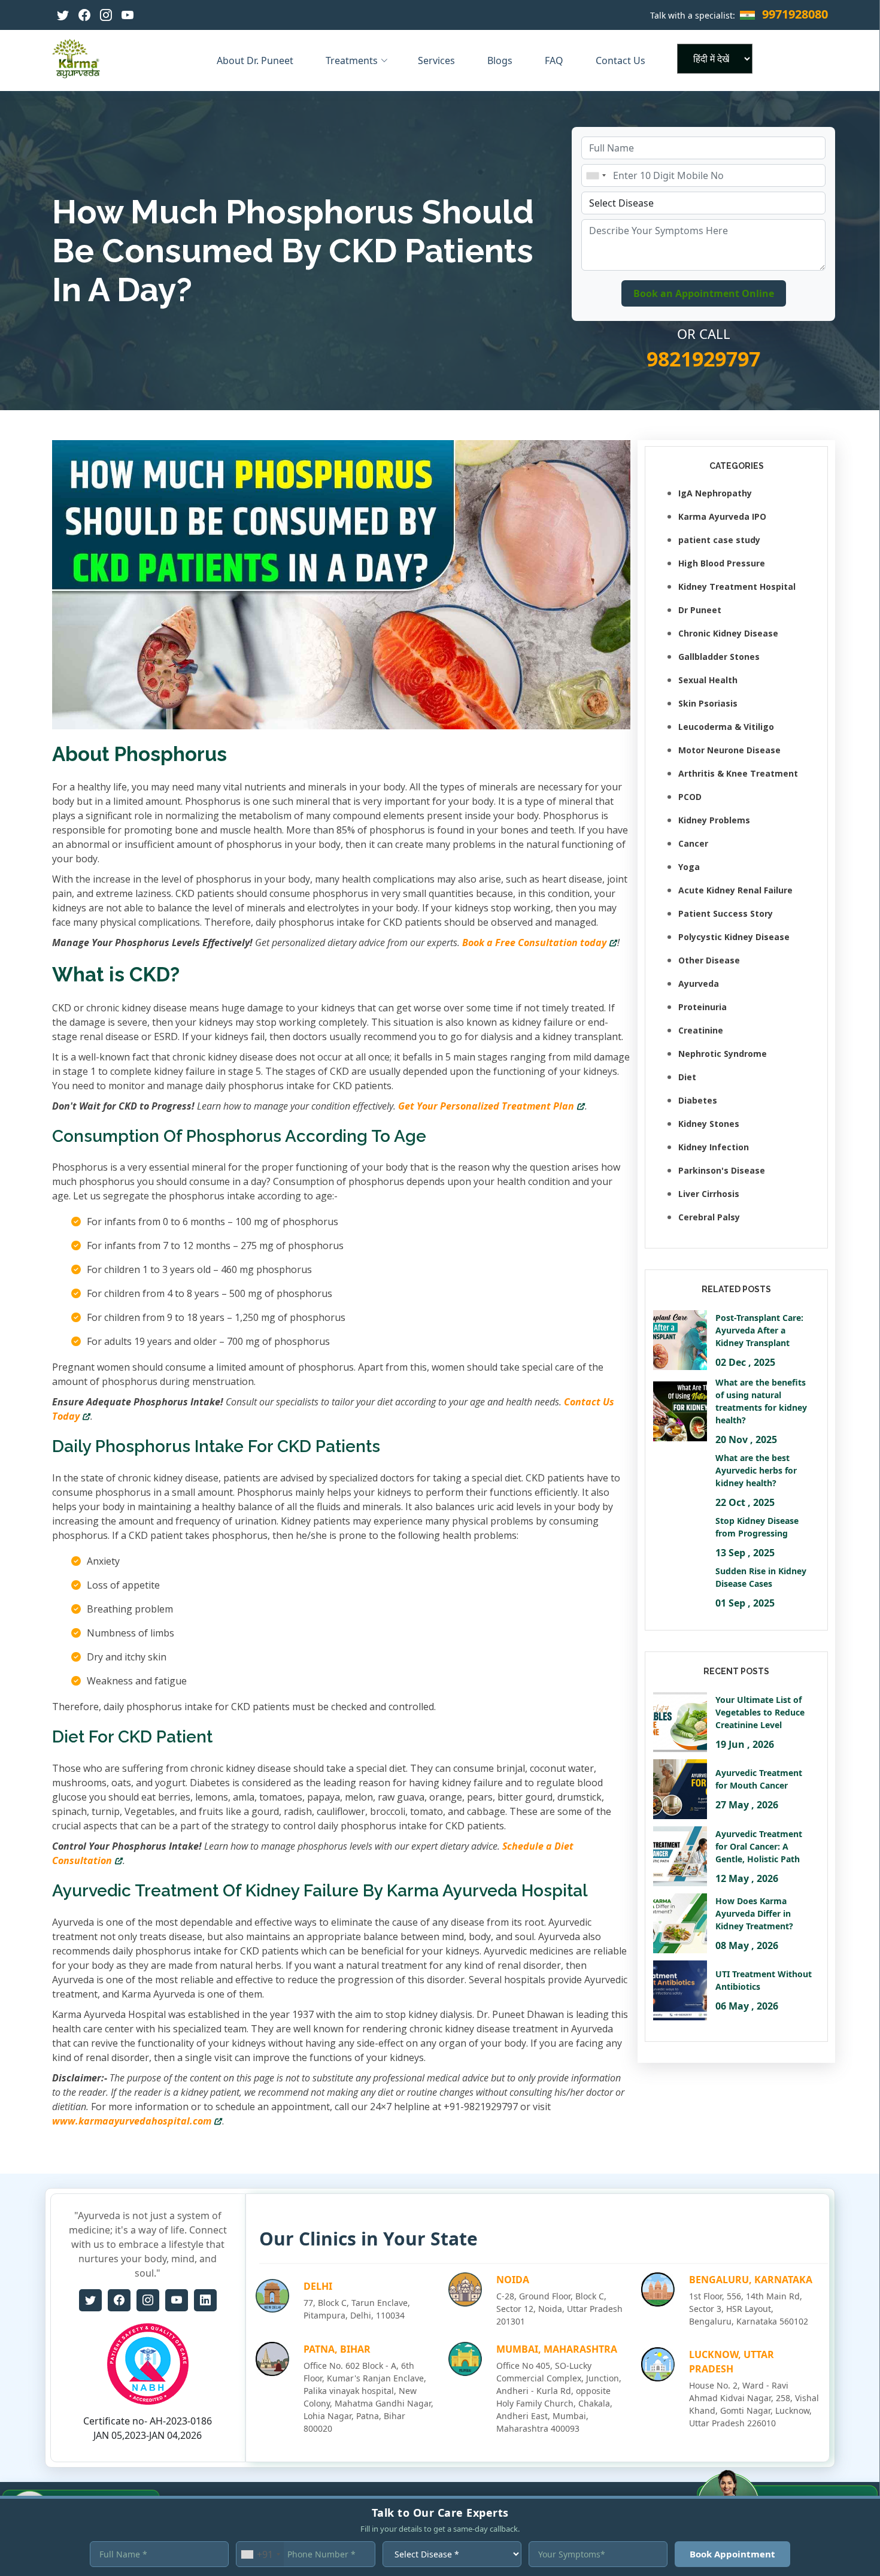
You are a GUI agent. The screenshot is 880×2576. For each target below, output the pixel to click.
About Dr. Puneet (256, 60)
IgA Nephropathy (715, 493)
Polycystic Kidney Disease (734, 937)
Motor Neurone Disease (729, 750)
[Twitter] (63, 15)
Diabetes (698, 1100)
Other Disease (709, 960)
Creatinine (701, 1030)
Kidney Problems (714, 820)
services (438, 60)
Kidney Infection (714, 1147)
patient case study (719, 540)
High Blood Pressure (722, 563)
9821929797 (703, 359)
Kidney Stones (709, 1124)
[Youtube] (128, 15)
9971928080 (795, 14)
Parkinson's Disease (722, 1170)
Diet (687, 1077)
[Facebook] (84, 15)
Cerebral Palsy (709, 1217)
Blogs (501, 60)
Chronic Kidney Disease (728, 633)
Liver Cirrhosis (709, 1194)
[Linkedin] (205, 2300)
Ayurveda (699, 984)
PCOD (690, 797)
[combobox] (596, 175)
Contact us (622, 60)
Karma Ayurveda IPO (722, 516)
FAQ (555, 60)
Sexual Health (708, 680)
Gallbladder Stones (719, 657)
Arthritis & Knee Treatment (738, 773)
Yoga (689, 867)
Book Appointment (732, 2554)
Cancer (693, 843)
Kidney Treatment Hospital (737, 587)
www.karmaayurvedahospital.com (132, 2121)
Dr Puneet (700, 610)
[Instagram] (106, 15)
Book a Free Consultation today (534, 942)
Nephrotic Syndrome (723, 1054)
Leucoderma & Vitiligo (726, 727)
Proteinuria (703, 1007)
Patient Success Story (726, 913)
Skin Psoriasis (708, 703)
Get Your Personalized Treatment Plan (486, 1106)
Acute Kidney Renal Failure (735, 890)
